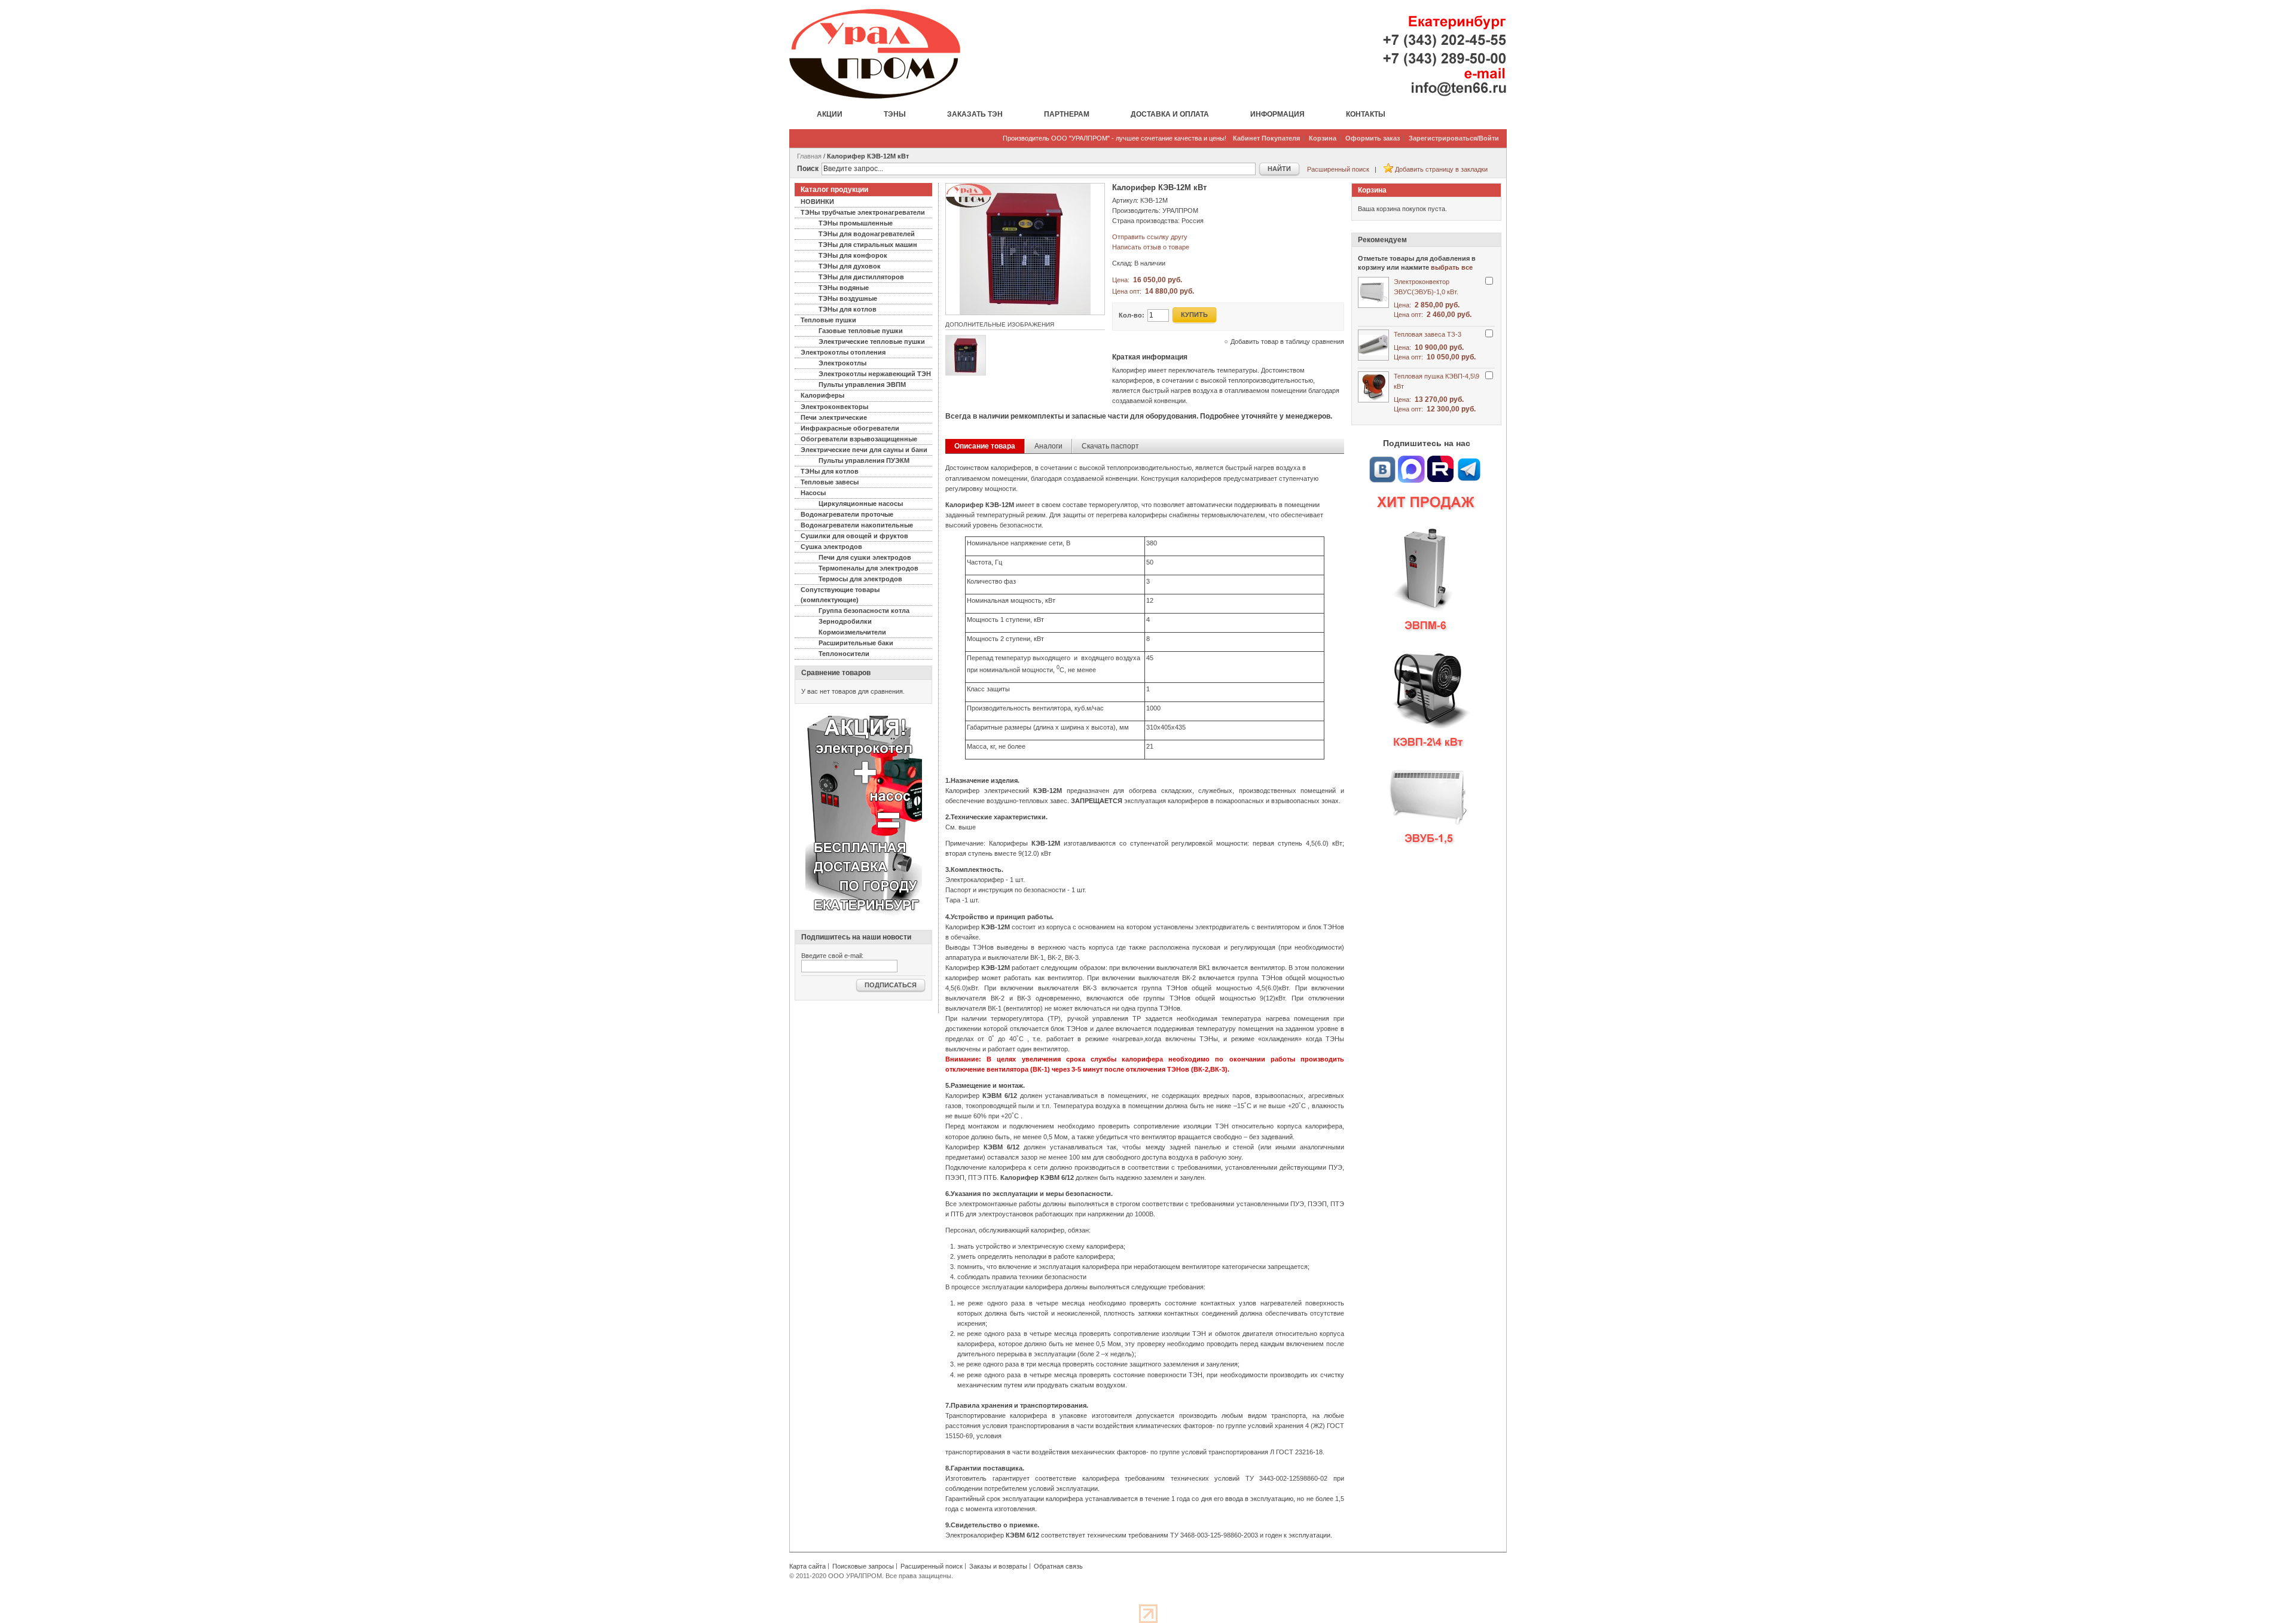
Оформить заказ (1373, 138)
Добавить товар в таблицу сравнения (1287, 341)
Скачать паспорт (1110, 446)
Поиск (808, 169)
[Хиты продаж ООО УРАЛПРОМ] (1426, 675)
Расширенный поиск (1338, 169)
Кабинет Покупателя (1266, 138)
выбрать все (1452, 267)
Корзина (1323, 138)
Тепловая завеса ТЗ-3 (1428, 334)
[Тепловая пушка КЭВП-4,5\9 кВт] (1373, 387)
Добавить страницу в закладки (1441, 169)
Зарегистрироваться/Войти (1454, 138)
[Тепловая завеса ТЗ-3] (1373, 345)
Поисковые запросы (863, 1566)
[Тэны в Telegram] (1469, 460)
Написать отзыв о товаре (1151, 247)
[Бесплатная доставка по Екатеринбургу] (864, 720)
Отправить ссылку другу (1150, 237)
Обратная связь (1058, 1566)
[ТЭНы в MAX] (1412, 460)
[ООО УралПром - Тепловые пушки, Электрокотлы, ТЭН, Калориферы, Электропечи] (875, 54)
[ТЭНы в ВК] (1382, 460)
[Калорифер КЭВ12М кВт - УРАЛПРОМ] (1025, 188)
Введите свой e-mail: (832, 956)
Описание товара (985, 446)
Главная (809, 156)
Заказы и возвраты (998, 1566)
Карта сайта (807, 1566)
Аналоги (1048, 446)
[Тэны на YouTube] (1440, 460)
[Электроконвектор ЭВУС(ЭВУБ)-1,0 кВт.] (1373, 292)
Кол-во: (1132, 315)
